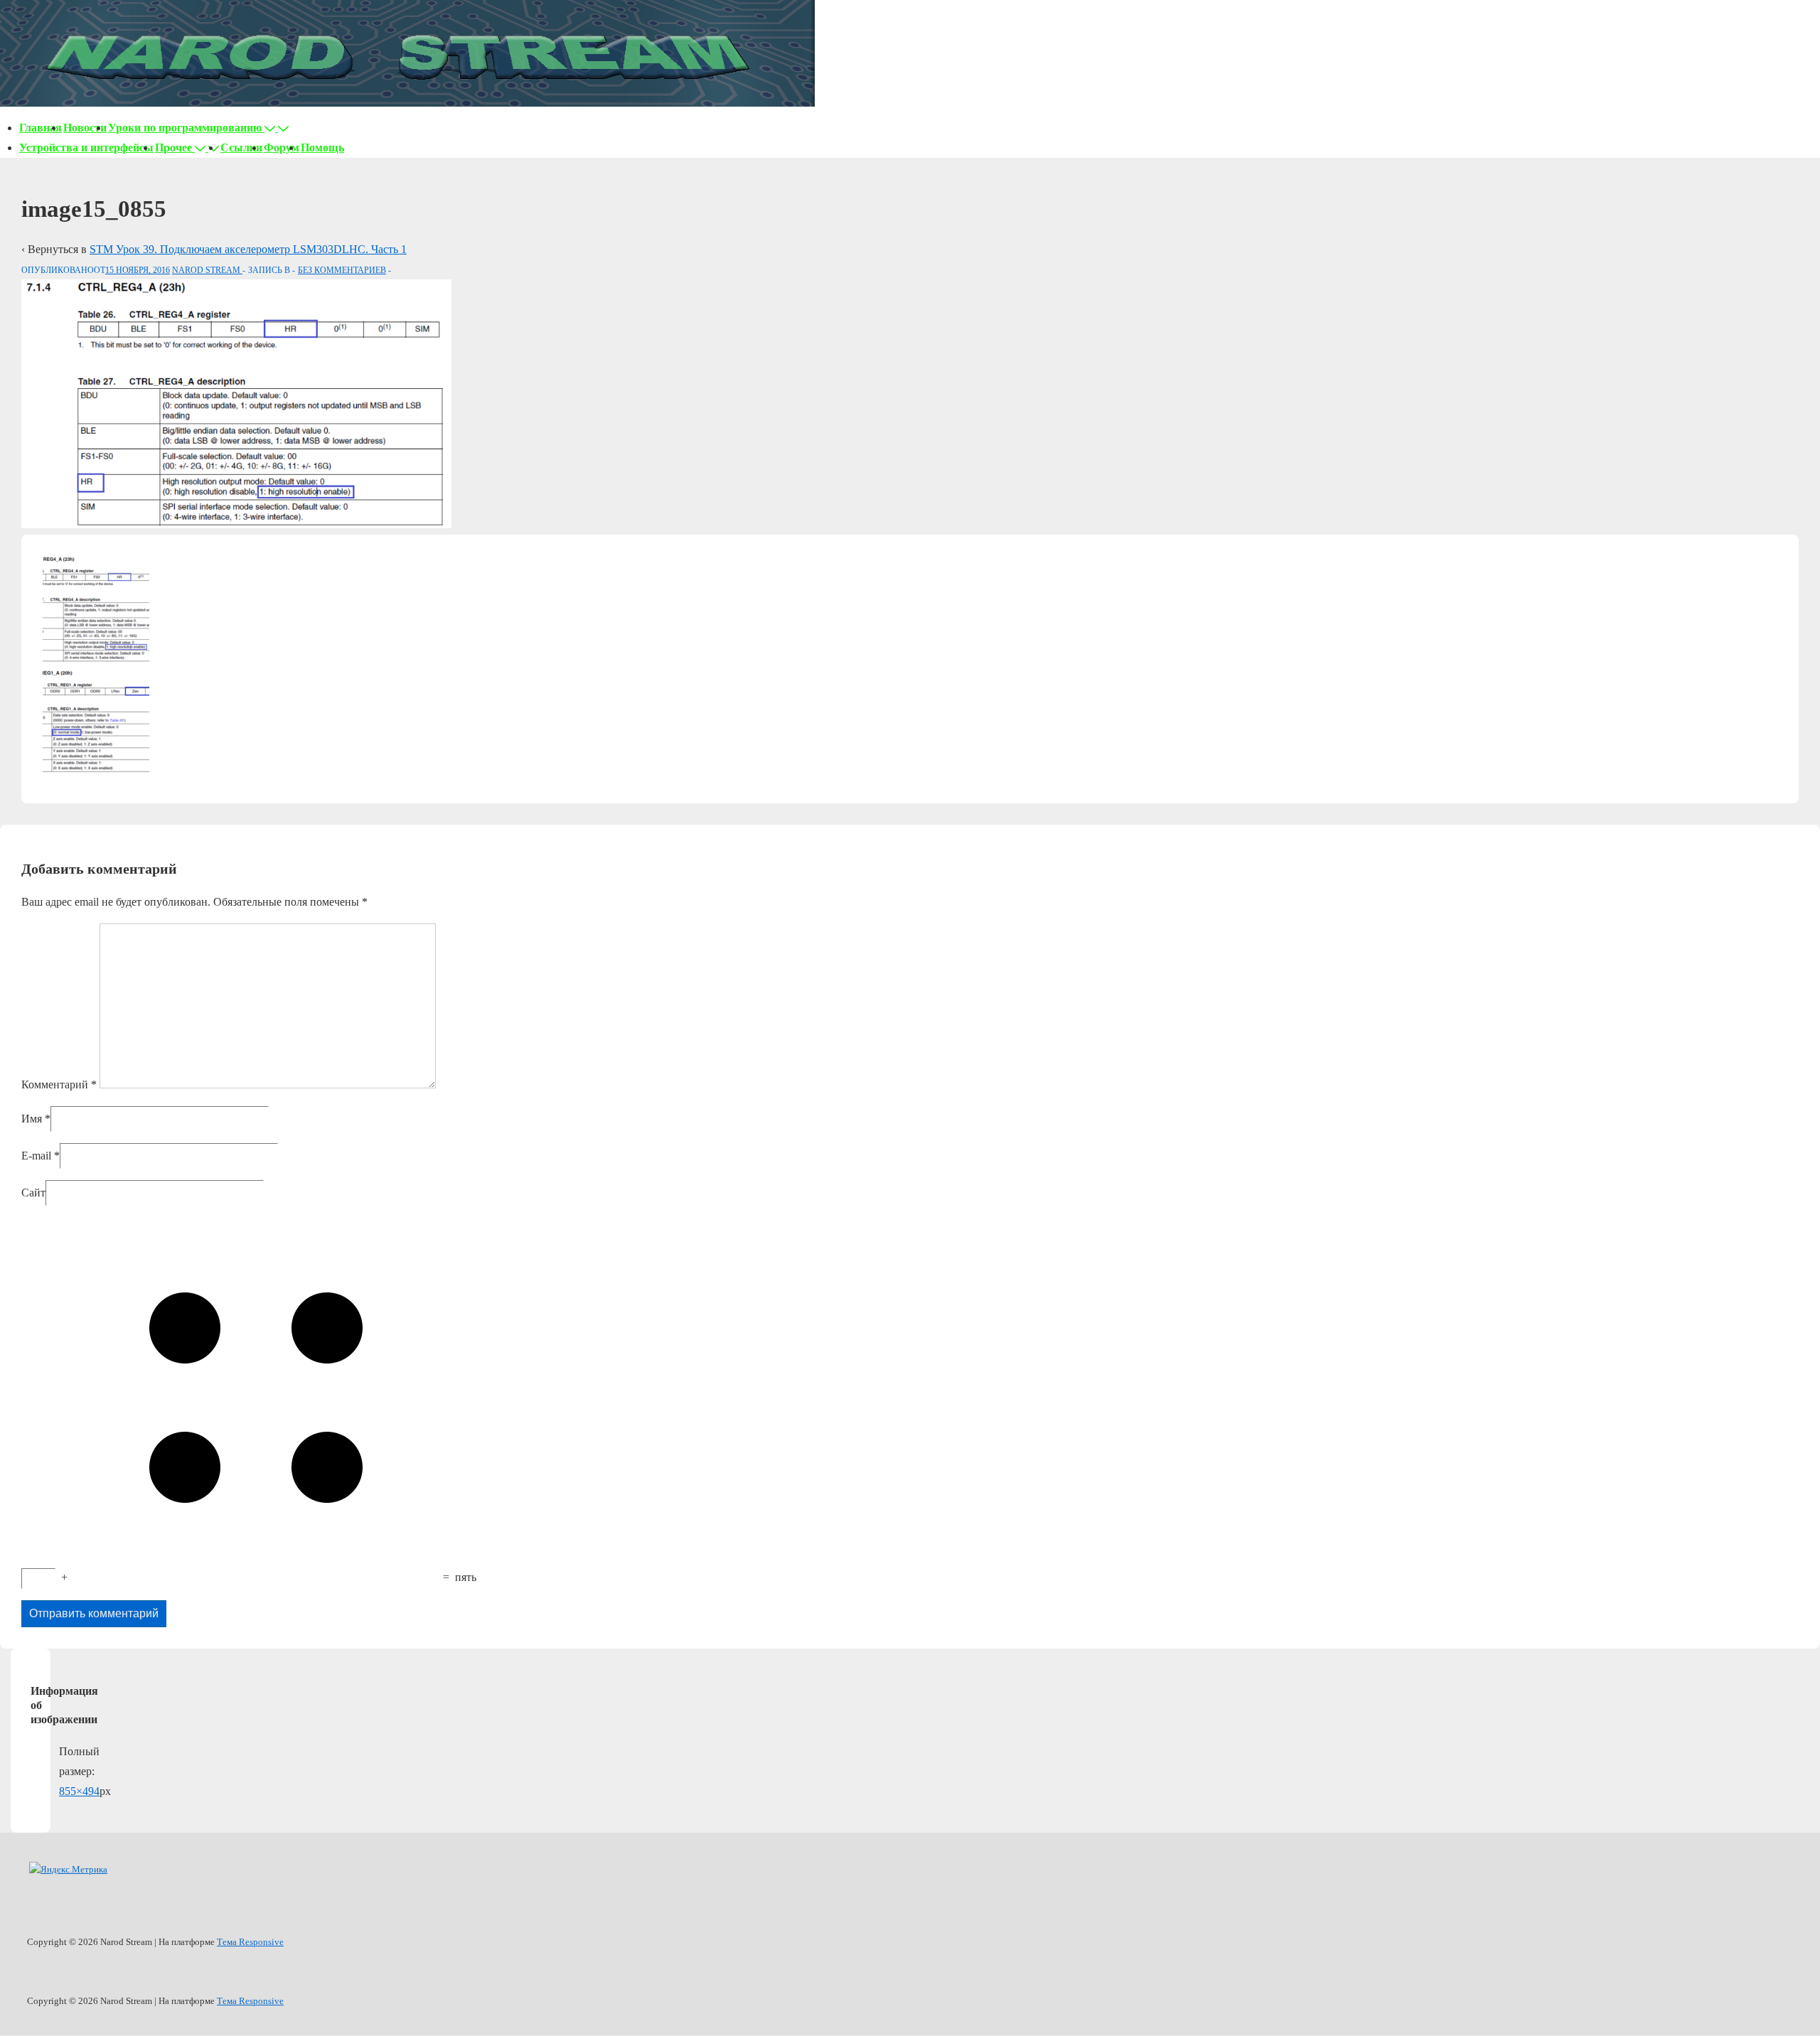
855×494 (79, 1791)
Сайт (33, 1193)
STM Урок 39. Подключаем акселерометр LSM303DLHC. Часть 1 (248, 249)
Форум (282, 148)
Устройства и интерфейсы (86, 148)
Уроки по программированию (185, 128)
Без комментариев (342, 270)
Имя (32, 1119)
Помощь (322, 148)
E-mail (36, 1156)
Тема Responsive (250, 1942)
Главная (41, 128)
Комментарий (59, 1084)
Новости (85, 128)
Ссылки (241, 148)
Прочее (173, 148)
